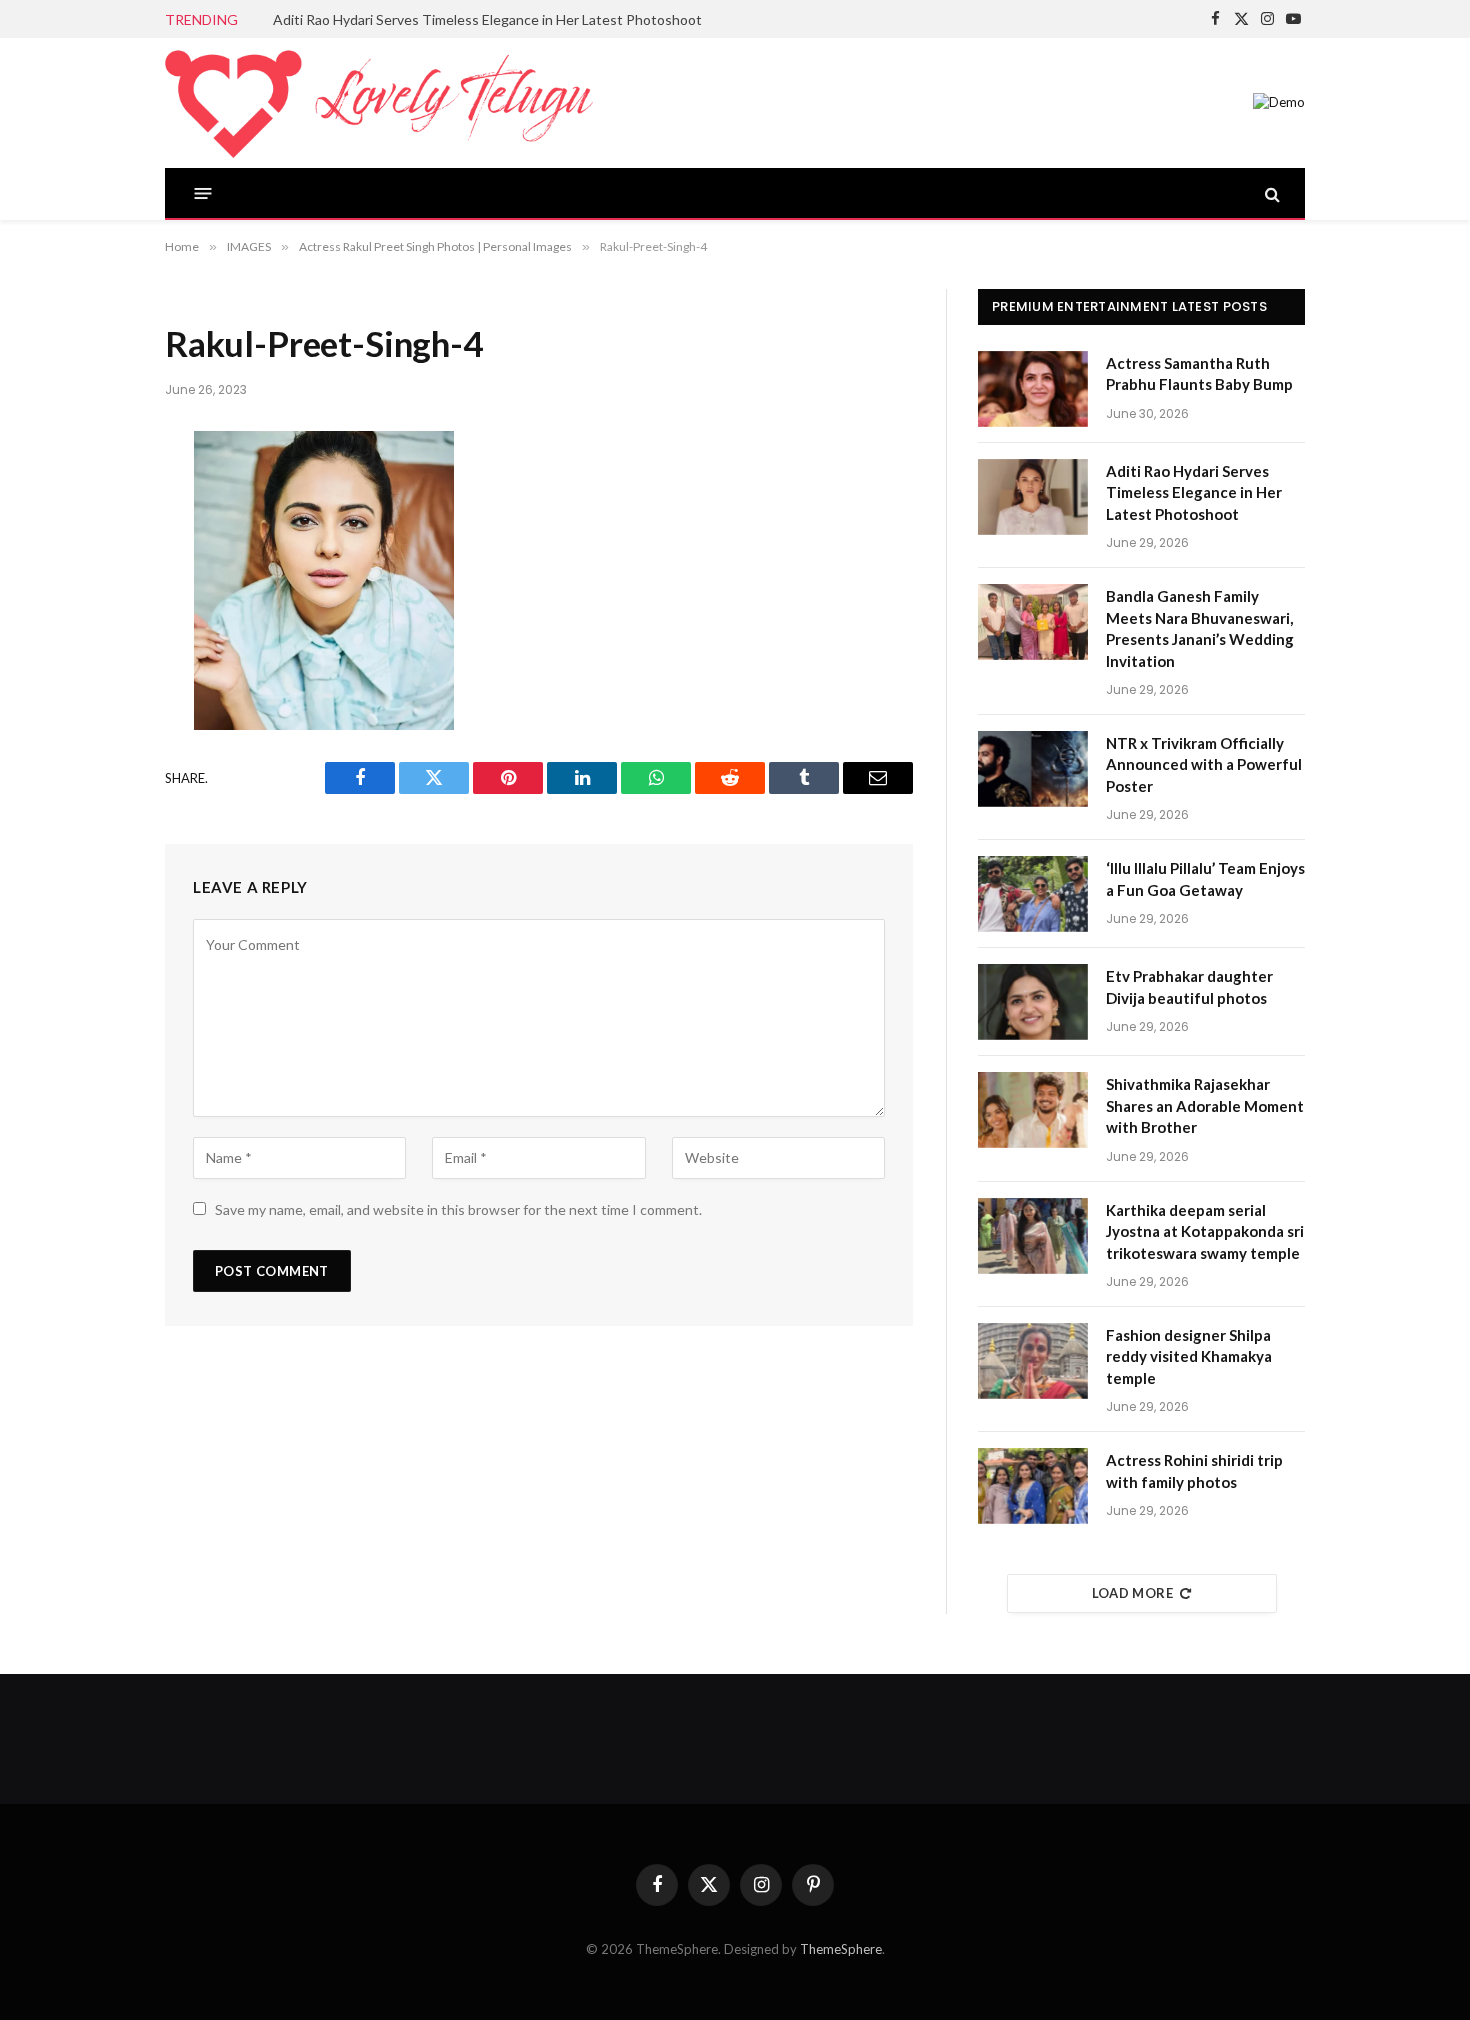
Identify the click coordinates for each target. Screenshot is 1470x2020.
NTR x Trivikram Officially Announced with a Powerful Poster (1204, 764)
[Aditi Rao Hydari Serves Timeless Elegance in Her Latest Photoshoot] (1033, 497)
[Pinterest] (98, 659)
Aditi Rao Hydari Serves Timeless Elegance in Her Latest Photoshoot (487, 19)
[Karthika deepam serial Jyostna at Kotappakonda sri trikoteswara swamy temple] (1033, 1236)
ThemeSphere (841, 1949)
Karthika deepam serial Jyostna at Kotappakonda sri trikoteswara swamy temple (1205, 1231)
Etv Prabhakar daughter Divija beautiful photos (1189, 986)
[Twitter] (98, 553)
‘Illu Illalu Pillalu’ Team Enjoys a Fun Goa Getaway (1205, 878)
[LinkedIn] (98, 606)
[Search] (1270, 193)
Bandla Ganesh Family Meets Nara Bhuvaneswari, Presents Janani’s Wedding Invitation (1200, 628)
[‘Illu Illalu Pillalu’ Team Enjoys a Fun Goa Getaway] (1033, 894)
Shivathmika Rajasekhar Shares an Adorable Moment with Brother (1205, 1105)
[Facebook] (98, 500)
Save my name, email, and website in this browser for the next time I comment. (458, 1209)
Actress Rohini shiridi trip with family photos (1194, 1470)
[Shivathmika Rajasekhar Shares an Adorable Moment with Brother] (1033, 1110)
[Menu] (203, 193)
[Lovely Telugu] (379, 103)
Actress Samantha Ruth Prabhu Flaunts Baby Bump (1199, 373)
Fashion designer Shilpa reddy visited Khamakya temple (1189, 1356)
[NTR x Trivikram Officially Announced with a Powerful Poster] (1033, 769)
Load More (1133, 1593)
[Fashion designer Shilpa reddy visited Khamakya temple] (1033, 1361)
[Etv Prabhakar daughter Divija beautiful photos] (1033, 1002)
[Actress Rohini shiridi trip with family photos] (1033, 1486)
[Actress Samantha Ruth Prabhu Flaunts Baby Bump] (1033, 389)
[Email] (98, 712)
